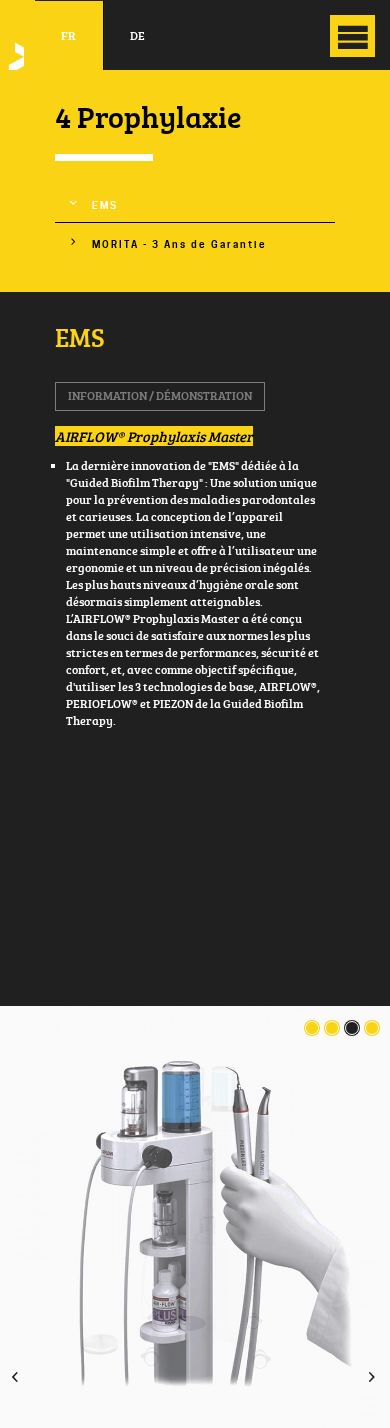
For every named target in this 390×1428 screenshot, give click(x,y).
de (137, 35)
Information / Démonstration (160, 395)
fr (68, 35)
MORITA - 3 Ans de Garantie (179, 244)
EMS (105, 205)
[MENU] (352, 36)
